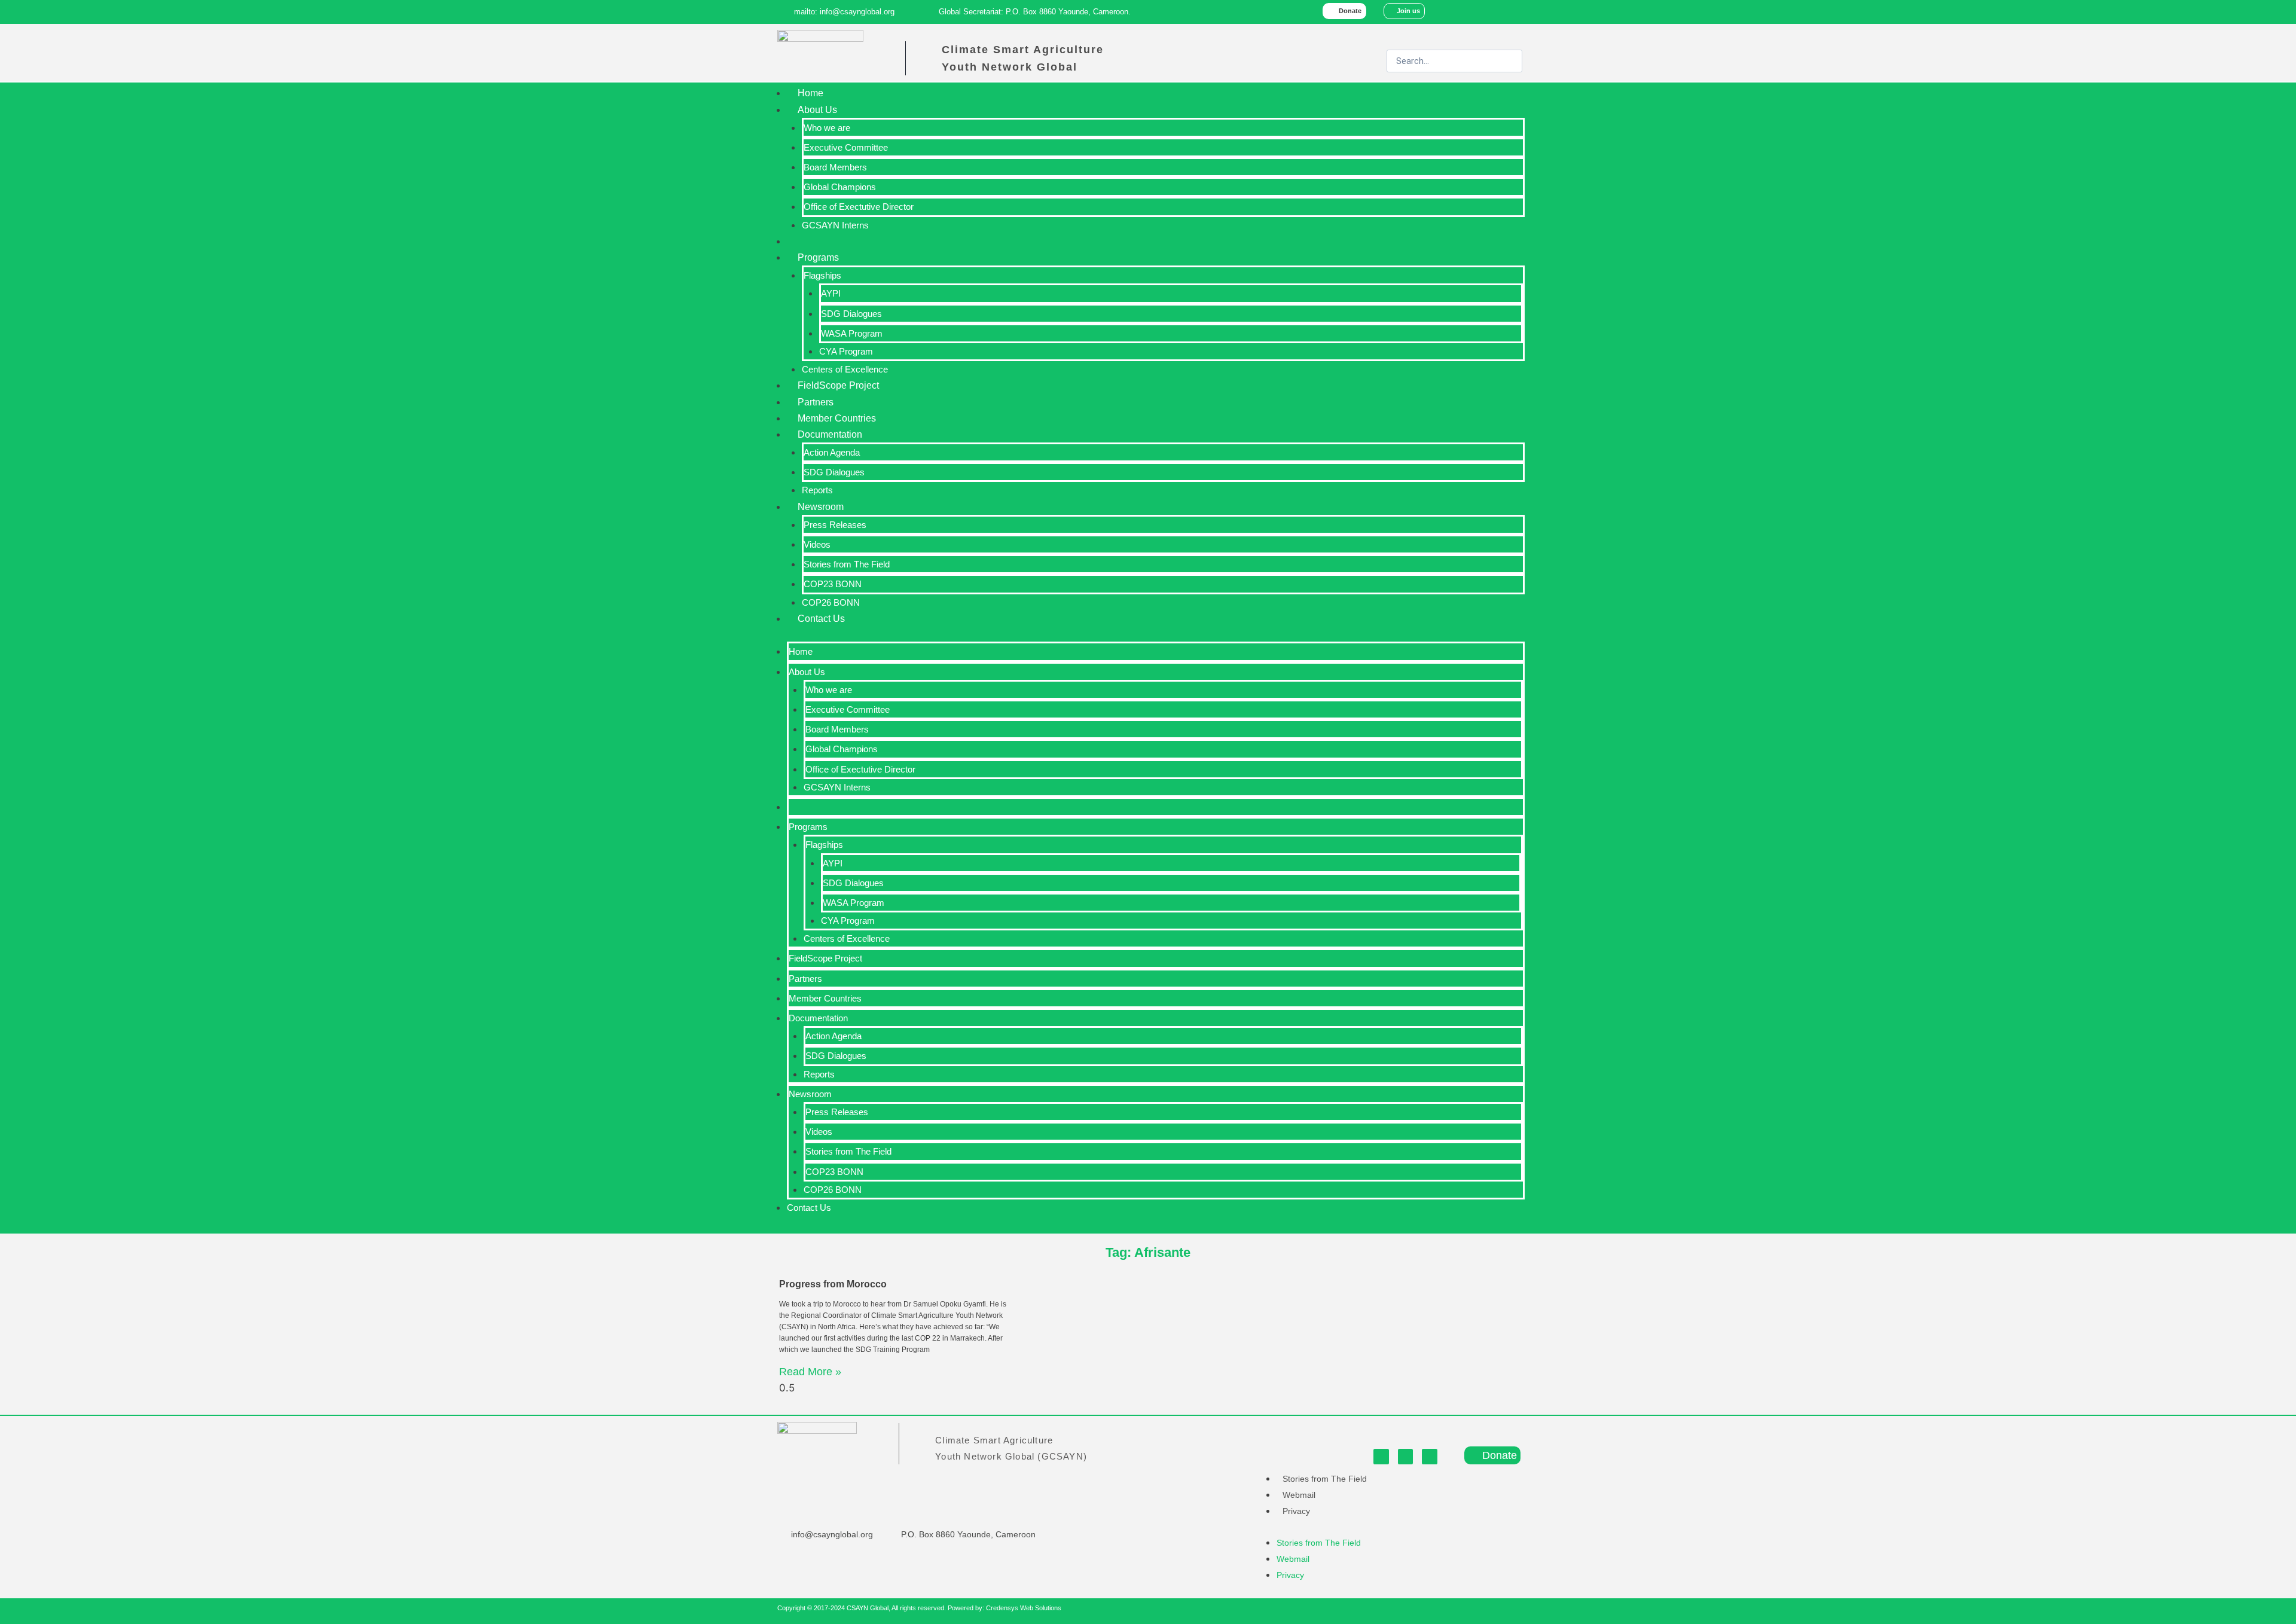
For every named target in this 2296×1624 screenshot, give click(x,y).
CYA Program (846, 351)
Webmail (1299, 1495)
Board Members (835, 167)
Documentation (830, 434)
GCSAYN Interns (835, 225)
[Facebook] (1462, 12)
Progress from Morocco (833, 1284)
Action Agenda (832, 452)
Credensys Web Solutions (1024, 1608)
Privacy (1296, 1511)
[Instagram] (1513, 12)
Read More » (810, 1372)
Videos (817, 544)
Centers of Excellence (845, 369)
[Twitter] (1488, 12)
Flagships (822, 275)
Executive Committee (846, 147)
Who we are (827, 128)
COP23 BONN (833, 584)
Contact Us (821, 619)
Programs (818, 257)
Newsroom (821, 507)
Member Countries (837, 418)
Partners (816, 402)
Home (810, 93)
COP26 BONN (831, 602)
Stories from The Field (847, 564)
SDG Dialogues (851, 314)
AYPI (831, 293)
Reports (817, 490)
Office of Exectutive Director (859, 207)
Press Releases (835, 525)
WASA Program (852, 333)
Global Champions (840, 187)
